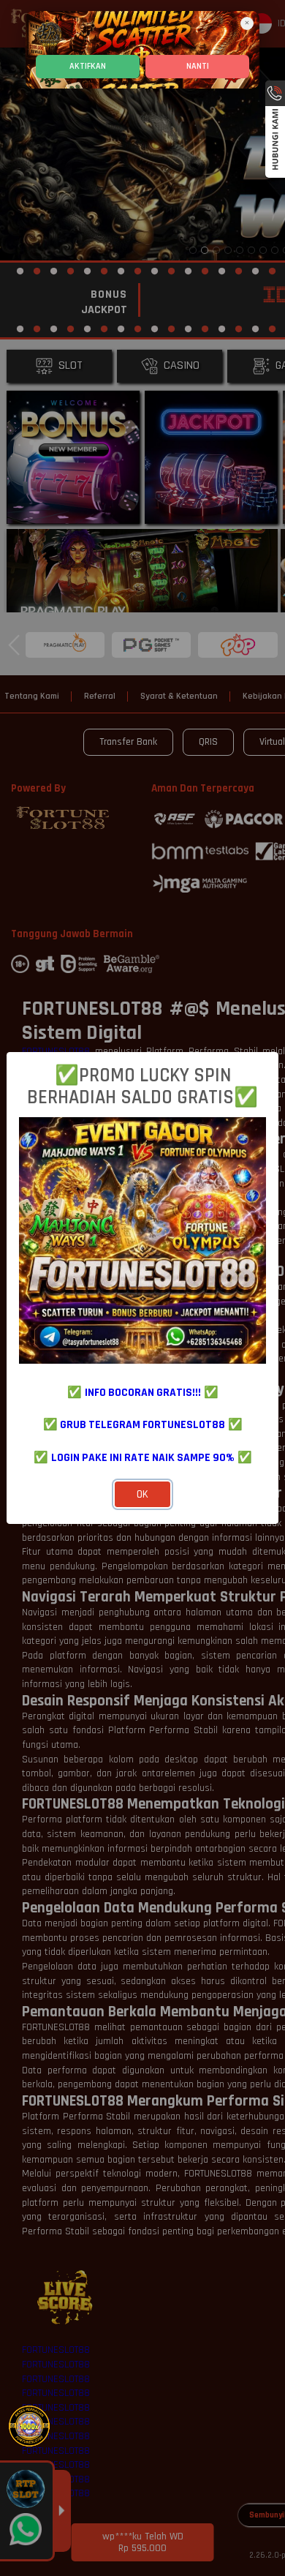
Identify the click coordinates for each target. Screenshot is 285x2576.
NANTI (198, 66)
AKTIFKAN (88, 66)
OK (142, 1494)
